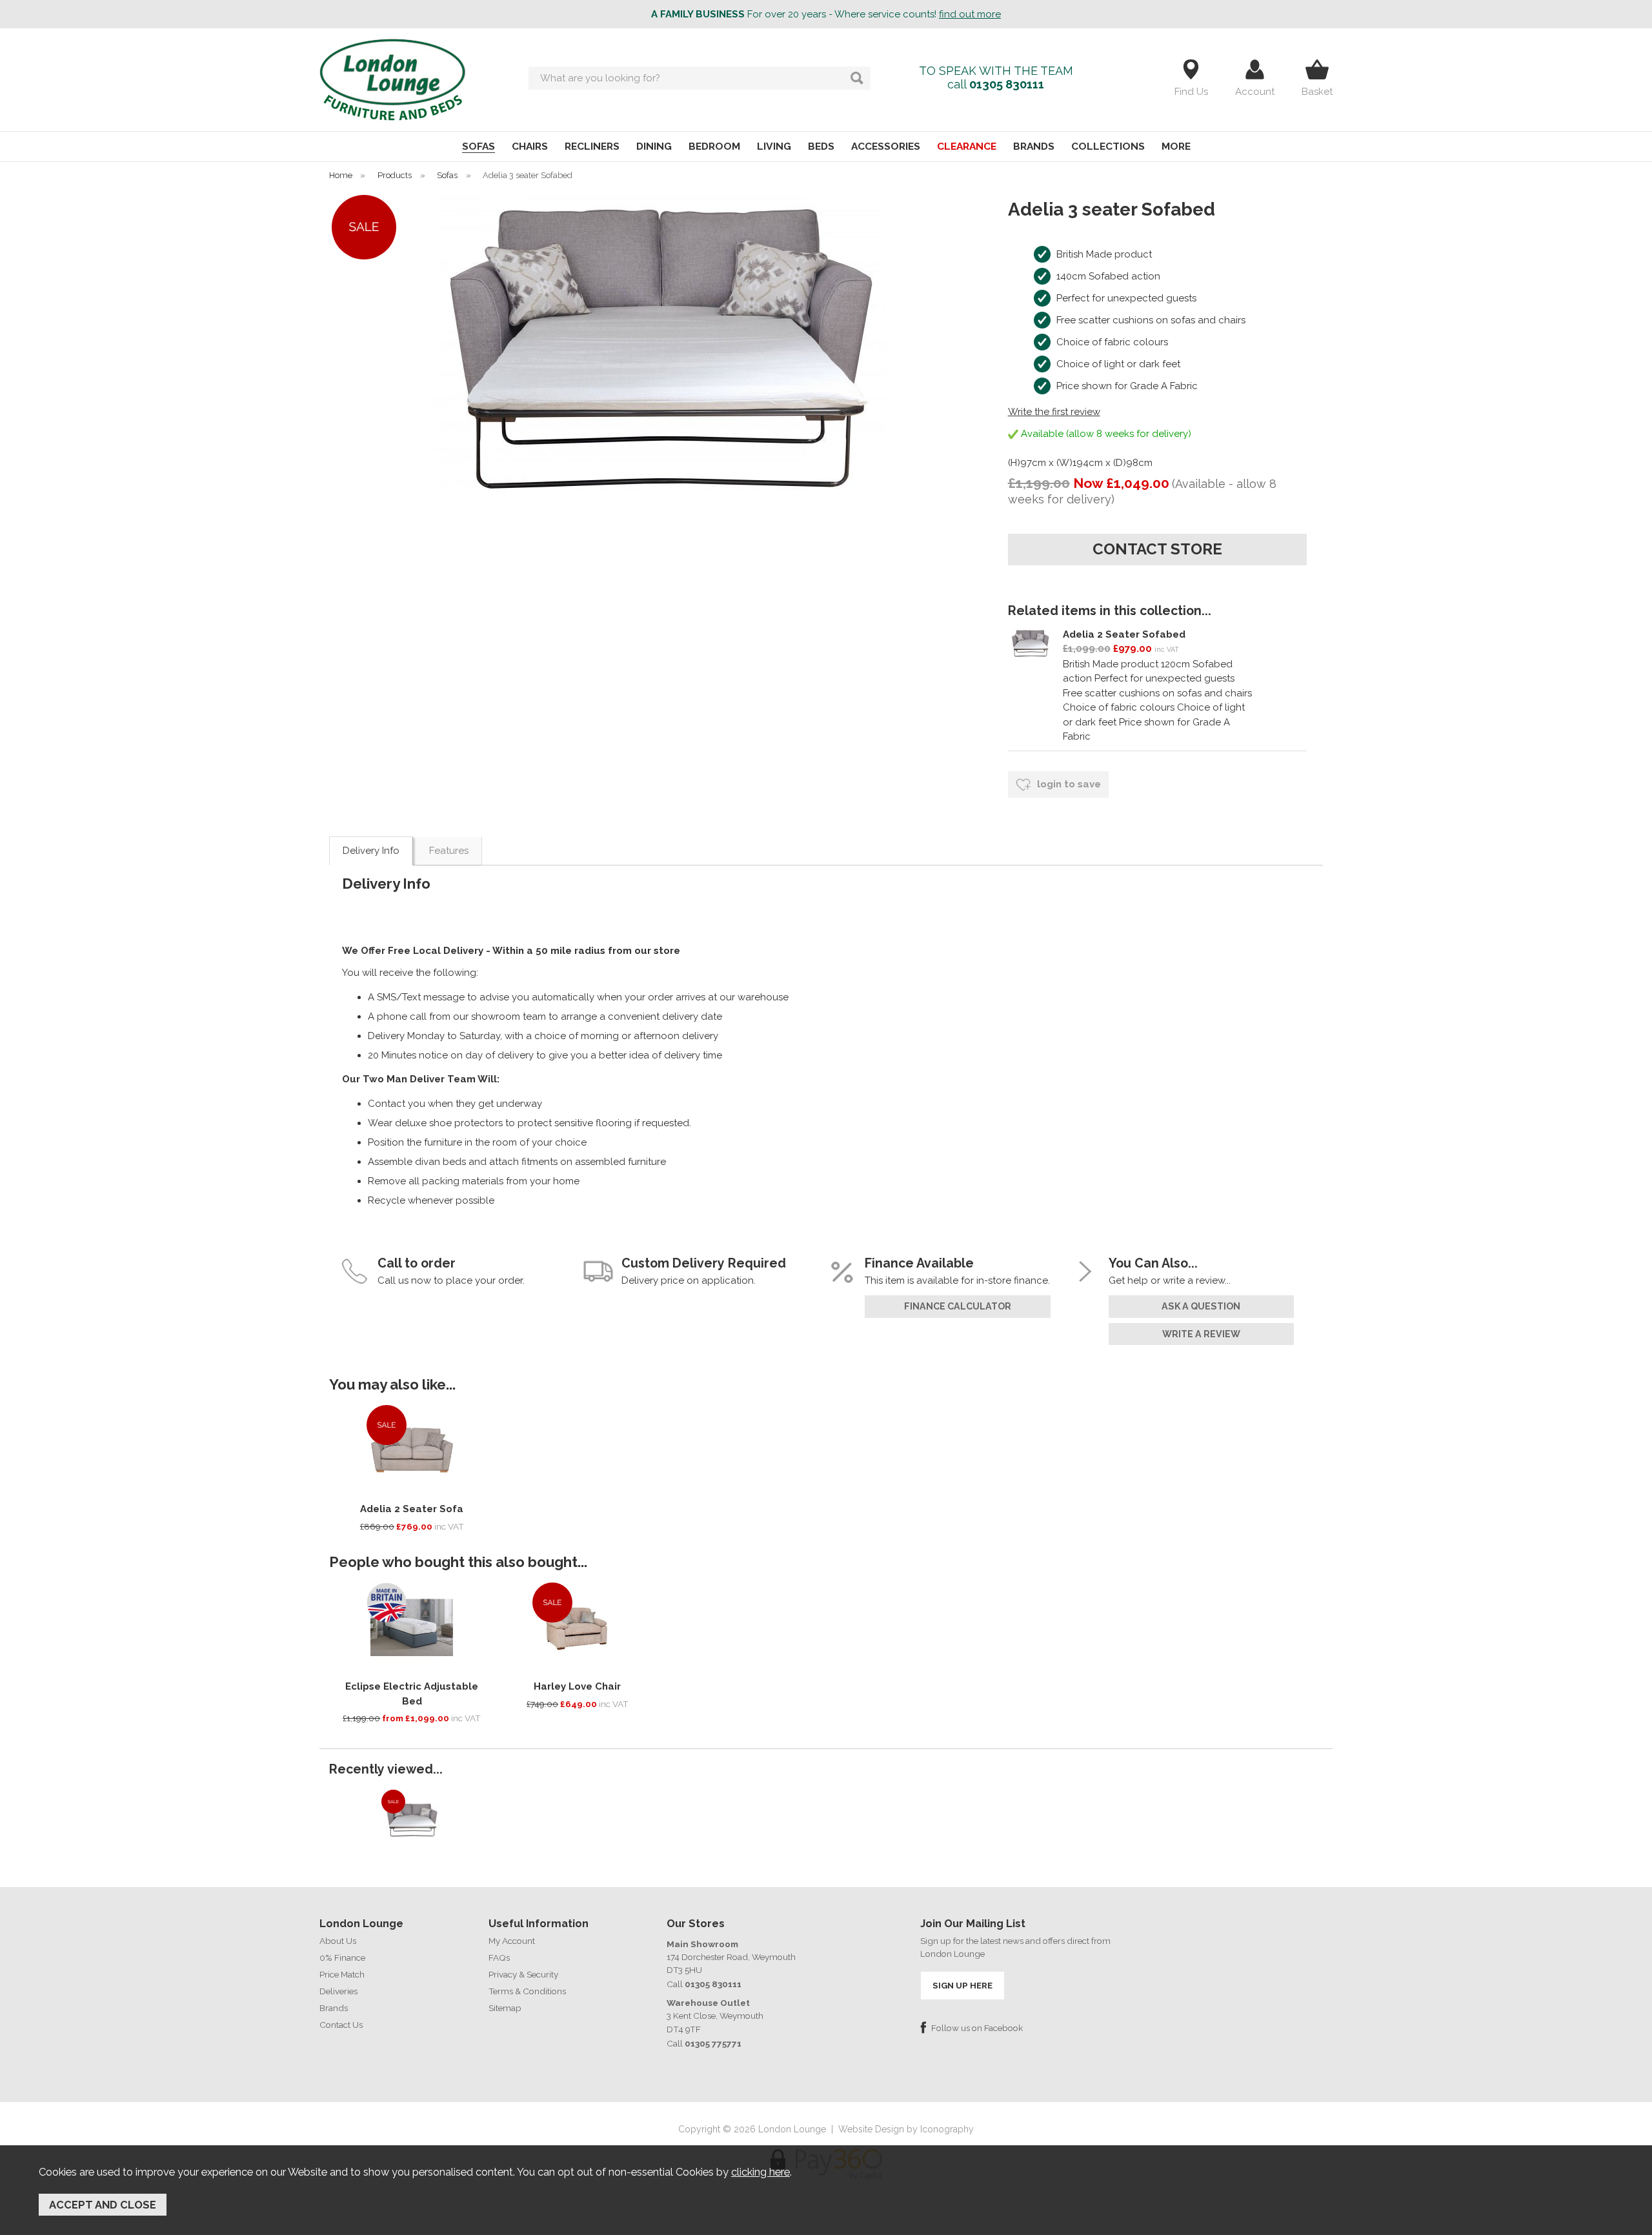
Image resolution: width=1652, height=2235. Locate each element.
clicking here (761, 2172)
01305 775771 (713, 2043)
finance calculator (958, 1306)
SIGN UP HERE (962, 1985)
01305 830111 (1007, 84)
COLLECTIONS (1108, 146)
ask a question (1201, 1306)
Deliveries (338, 1991)
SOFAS (478, 146)
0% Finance (342, 1957)
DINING (654, 146)
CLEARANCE (967, 146)
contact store (1157, 549)
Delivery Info (371, 851)
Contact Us (341, 2025)
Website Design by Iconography (906, 2129)
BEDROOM (714, 146)
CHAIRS (530, 146)
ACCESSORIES (886, 146)
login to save (1068, 784)
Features (449, 851)
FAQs (499, 1957)
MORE (1176, 146)
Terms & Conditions (527, 1991)
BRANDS (1034, 146)
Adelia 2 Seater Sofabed (1124, 634)
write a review (1201, 1334)
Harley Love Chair (577, 1686)
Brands (334, 2008)
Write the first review (1054, 412)
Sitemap (505, 2008)
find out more (970, 14)
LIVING (774, 146)
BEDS (821, 146)
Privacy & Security (523, 1974)
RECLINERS (592, 146)
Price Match (342, 1974)
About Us (338, 1941)
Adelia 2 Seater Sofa (412, 1509)
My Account (512, 1941)
